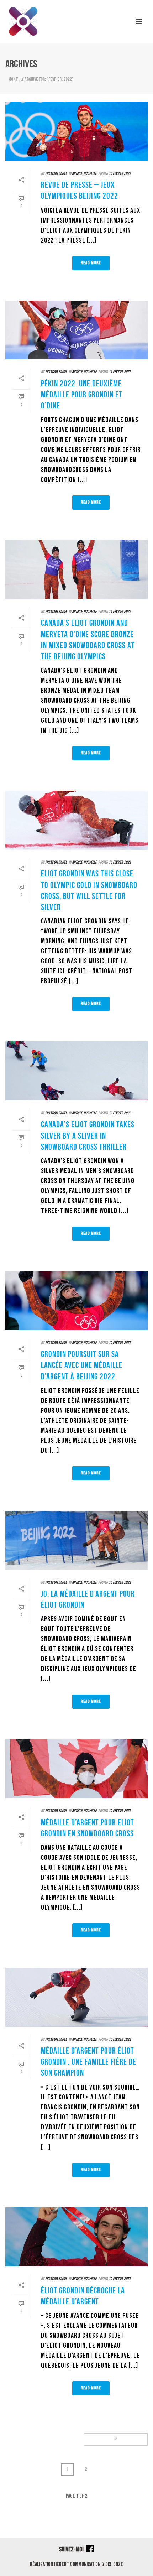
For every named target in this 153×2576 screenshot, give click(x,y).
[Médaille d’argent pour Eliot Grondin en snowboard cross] (76, 1769)
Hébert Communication (77, 2564)
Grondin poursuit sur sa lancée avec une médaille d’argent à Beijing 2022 (82, 1365)
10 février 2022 (120, 862)
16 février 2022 (120, 174)
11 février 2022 (120, 372)
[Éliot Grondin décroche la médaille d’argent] (76, 2237)
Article (77, 174)
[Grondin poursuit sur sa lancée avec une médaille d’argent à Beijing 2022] (76, 1301)
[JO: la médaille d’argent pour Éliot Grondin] (76, 1540)
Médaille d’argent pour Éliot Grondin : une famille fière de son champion (89, 2062)
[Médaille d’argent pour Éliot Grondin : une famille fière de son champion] (76, 1997)
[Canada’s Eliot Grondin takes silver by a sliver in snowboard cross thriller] (76, 1071)
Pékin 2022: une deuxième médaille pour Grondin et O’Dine (82, 395)
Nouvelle (90, 174)
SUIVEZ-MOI (72, 2549)
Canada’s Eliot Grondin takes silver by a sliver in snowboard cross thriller (88, 1135)
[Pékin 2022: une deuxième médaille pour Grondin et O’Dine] (76, 330)
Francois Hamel (56, 174)
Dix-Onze (114, 2564)
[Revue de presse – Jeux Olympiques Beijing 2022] (76, 131)
